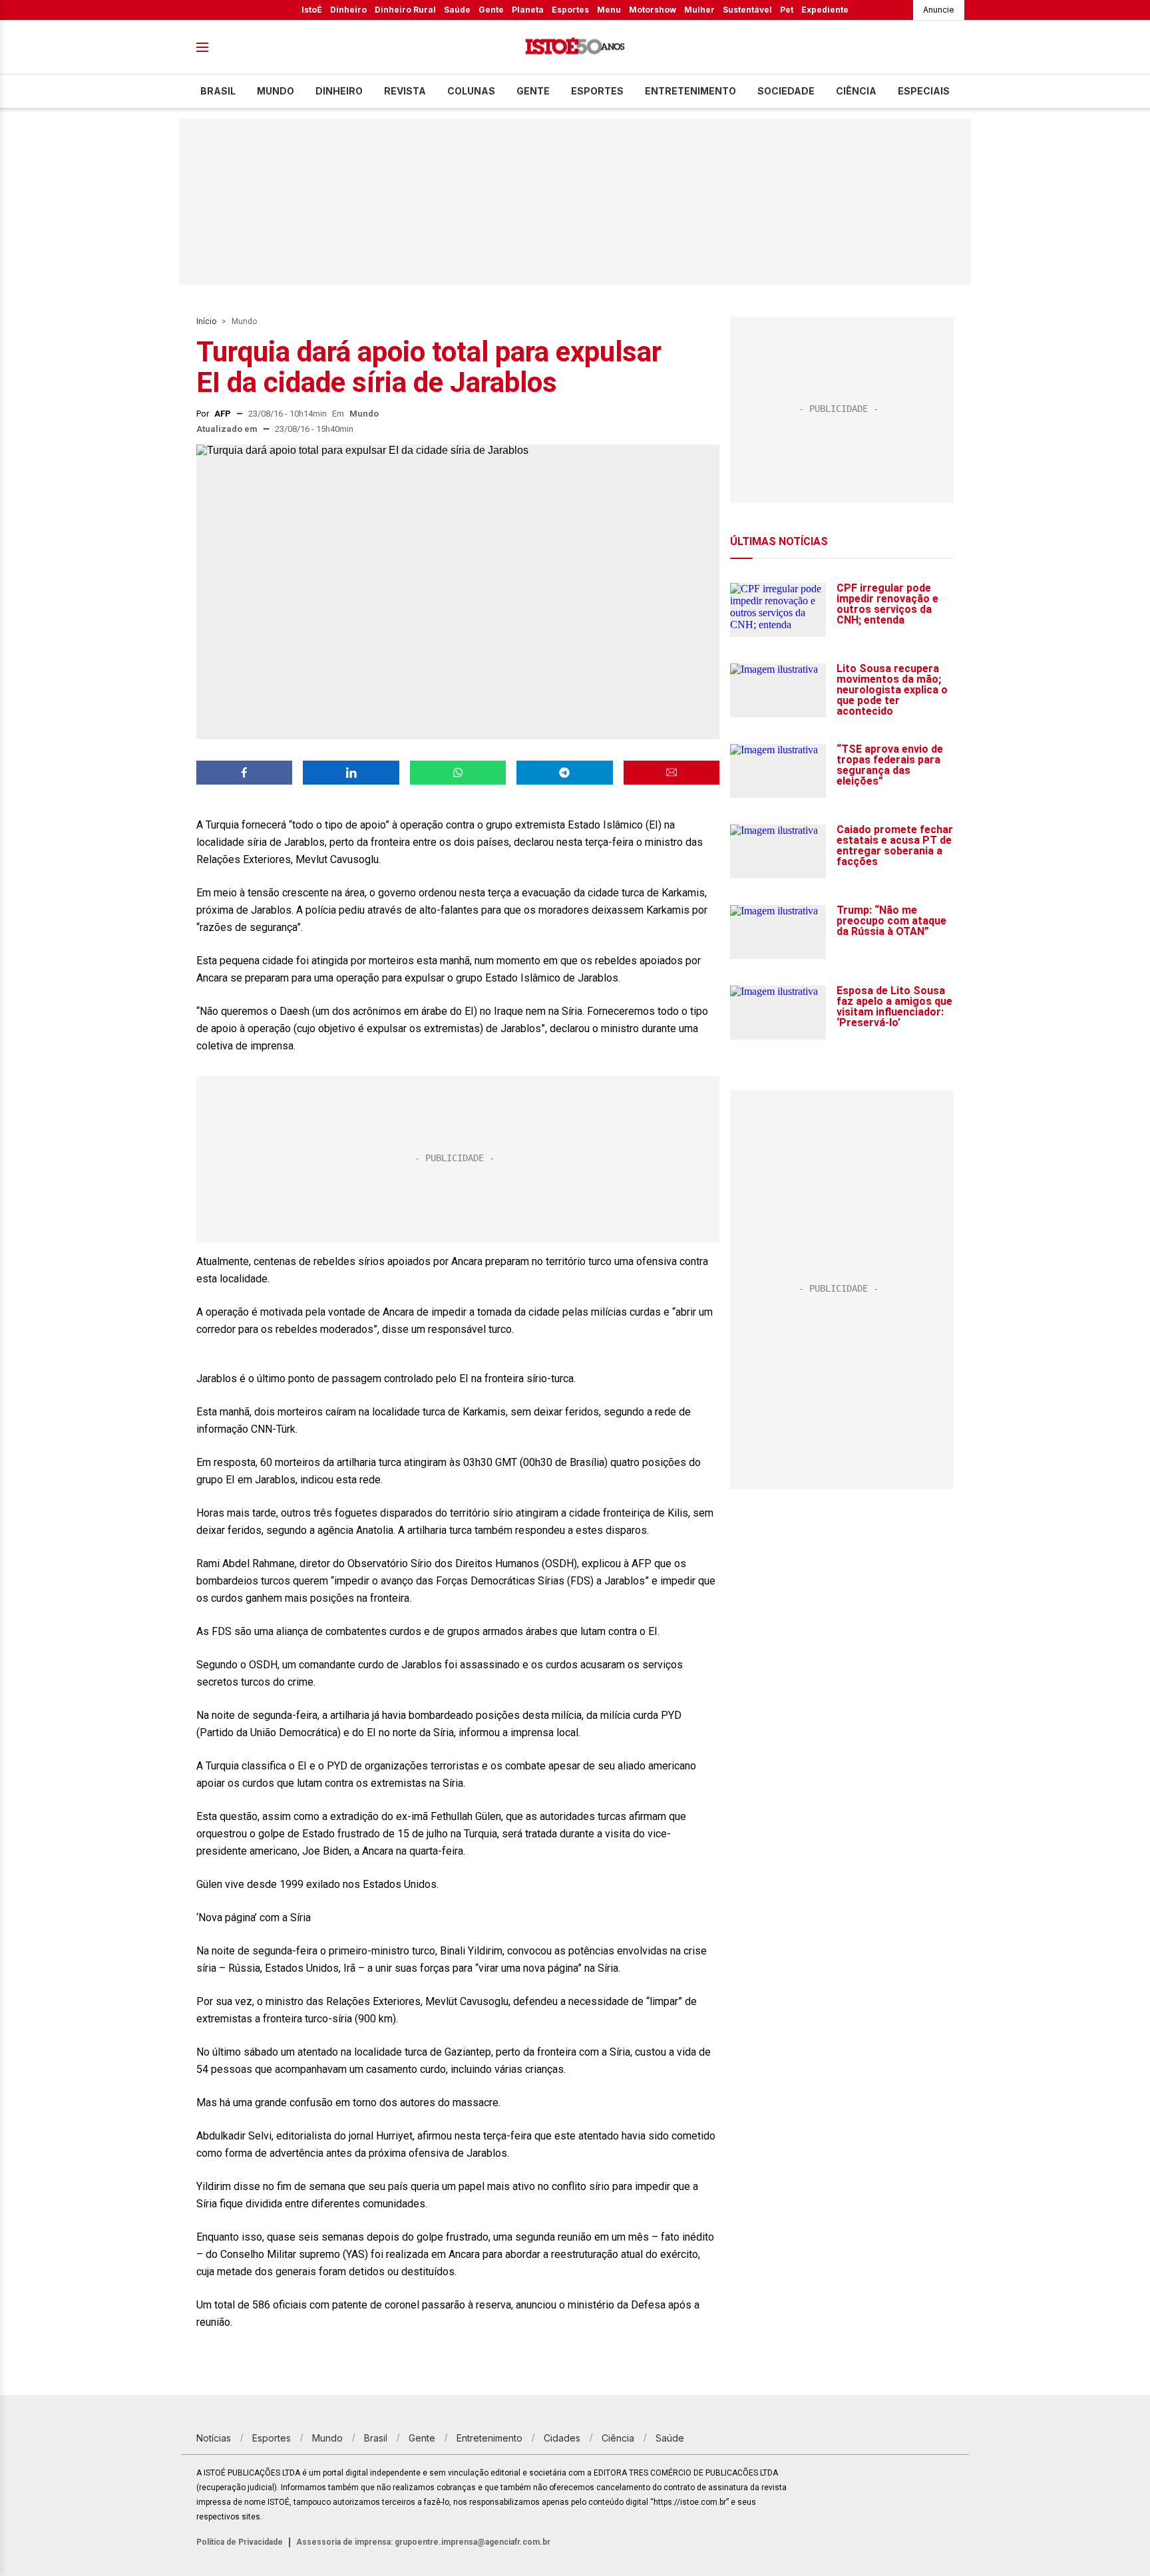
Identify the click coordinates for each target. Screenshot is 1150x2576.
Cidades (562, 2438)
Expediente (825, 10)
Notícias (214, 2438)
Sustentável (747, 10)
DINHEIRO (339, 91)
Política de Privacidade (240, 2542)
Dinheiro (348, 10)
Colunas (471, 91)
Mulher (699, 10)
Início (206, 321)
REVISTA (405, 91)
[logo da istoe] (575, 48)
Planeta (528, 10)
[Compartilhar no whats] (458, 773)
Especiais (924, 91)
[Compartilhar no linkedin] (351, 773)
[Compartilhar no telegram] (564, 773)
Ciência (856, 91)
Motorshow (653, 10)
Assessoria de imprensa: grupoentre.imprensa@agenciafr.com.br (423, 2542)
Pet (787, 10)
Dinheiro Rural (405, 10)
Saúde (457, 10)
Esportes (570, 10)
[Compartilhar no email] (671, 773)
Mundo (276, 91)
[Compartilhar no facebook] (244, 773)
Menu (609, 10)
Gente (491, 10)
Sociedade (786, 91)
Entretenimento (690, 91)
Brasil (218, 91)
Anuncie (939, 10)
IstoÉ (312, 10)
